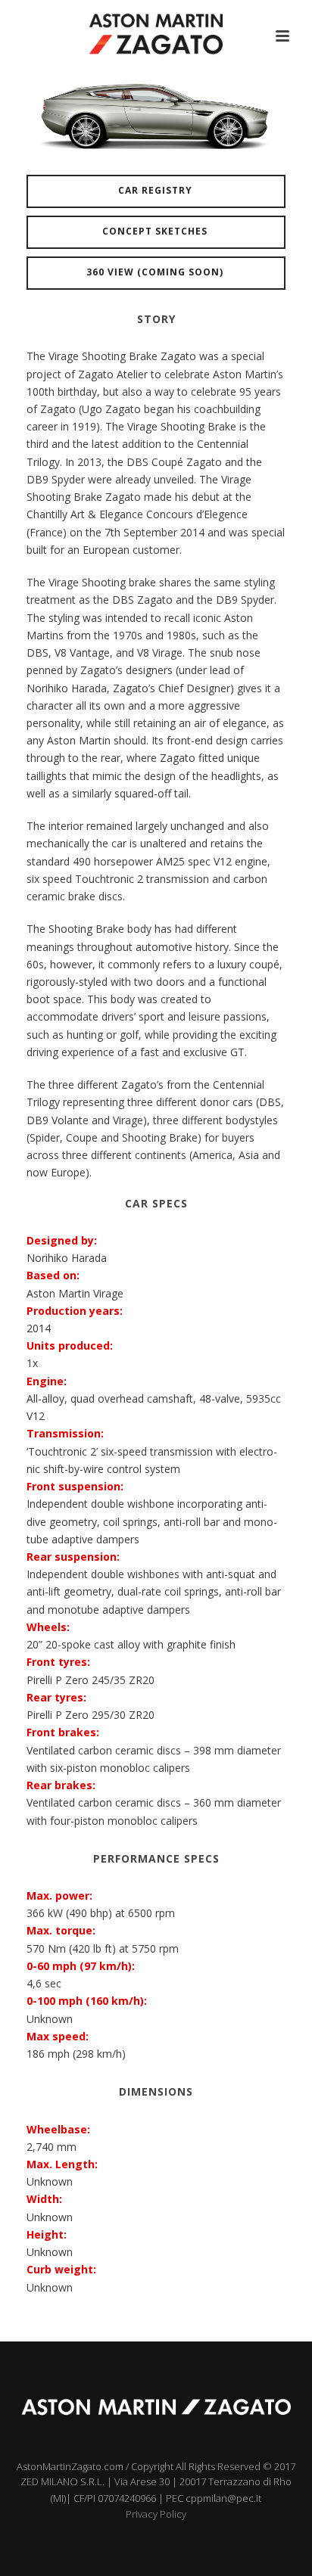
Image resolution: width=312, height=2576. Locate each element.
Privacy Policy (156, 2514)
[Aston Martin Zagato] (156, 34)
